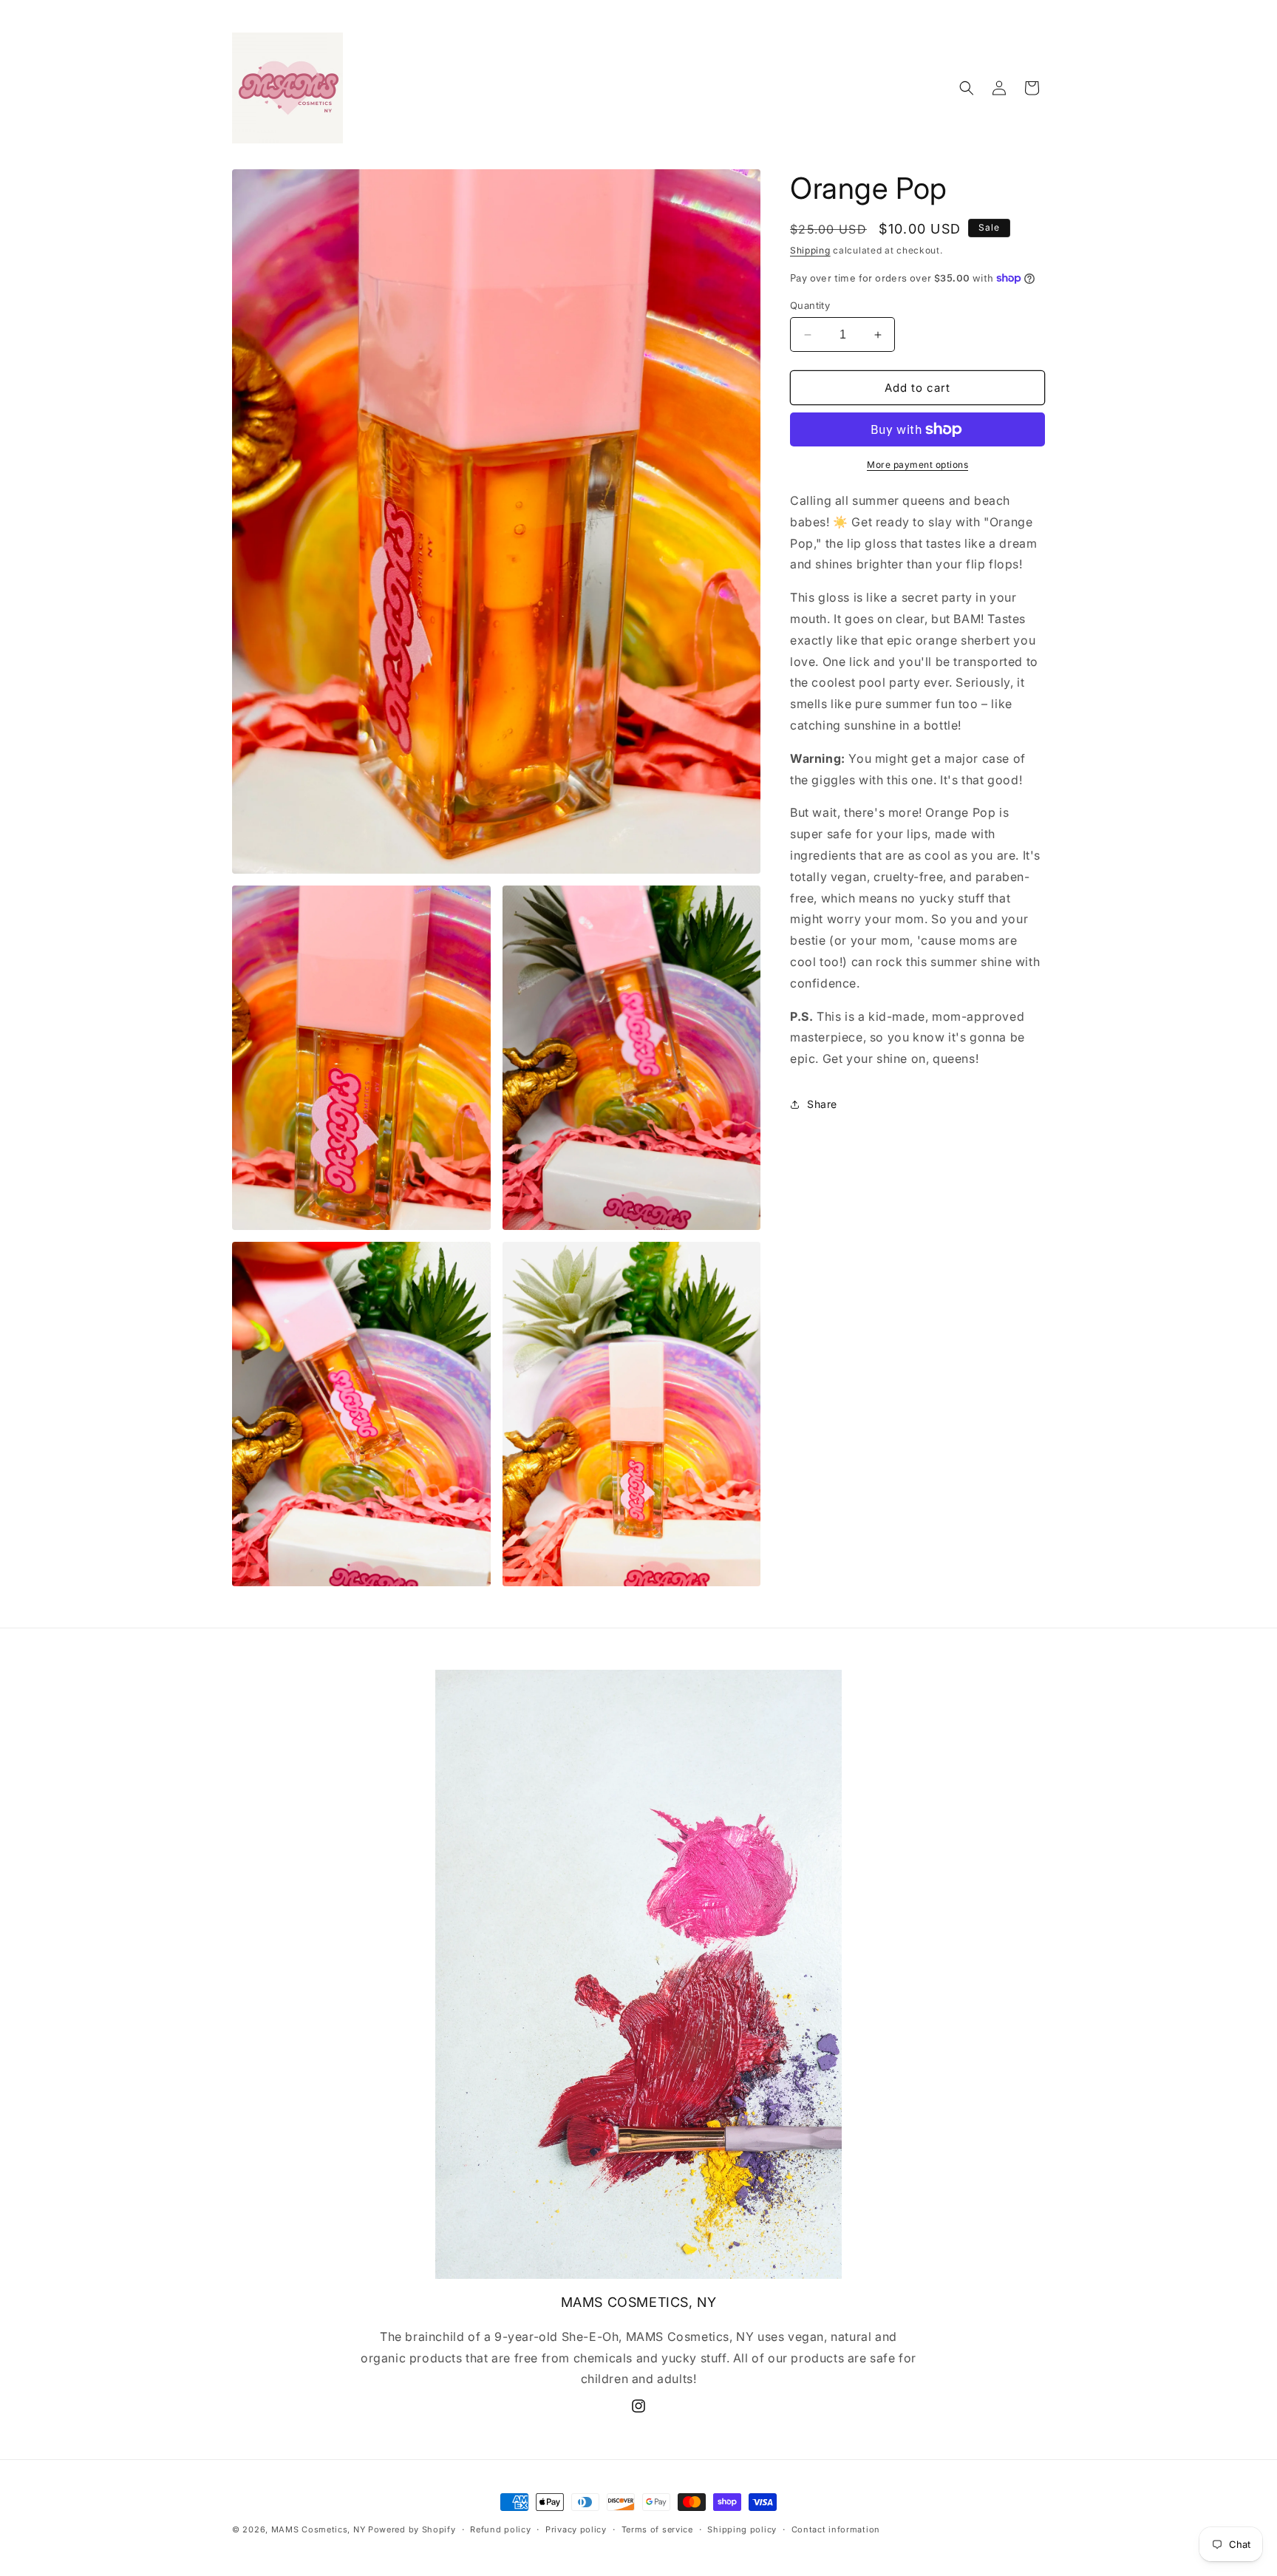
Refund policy (500, 2529)
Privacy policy (576, 2529)
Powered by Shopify (412, 2529)
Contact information (836, 2529)
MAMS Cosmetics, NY (319, 2529)
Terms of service (657, 2529)
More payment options (917, 465)
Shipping (810, 250)
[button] (967, 88)
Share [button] (822, 1104)
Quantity (810, 305)
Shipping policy (742, 2529)
